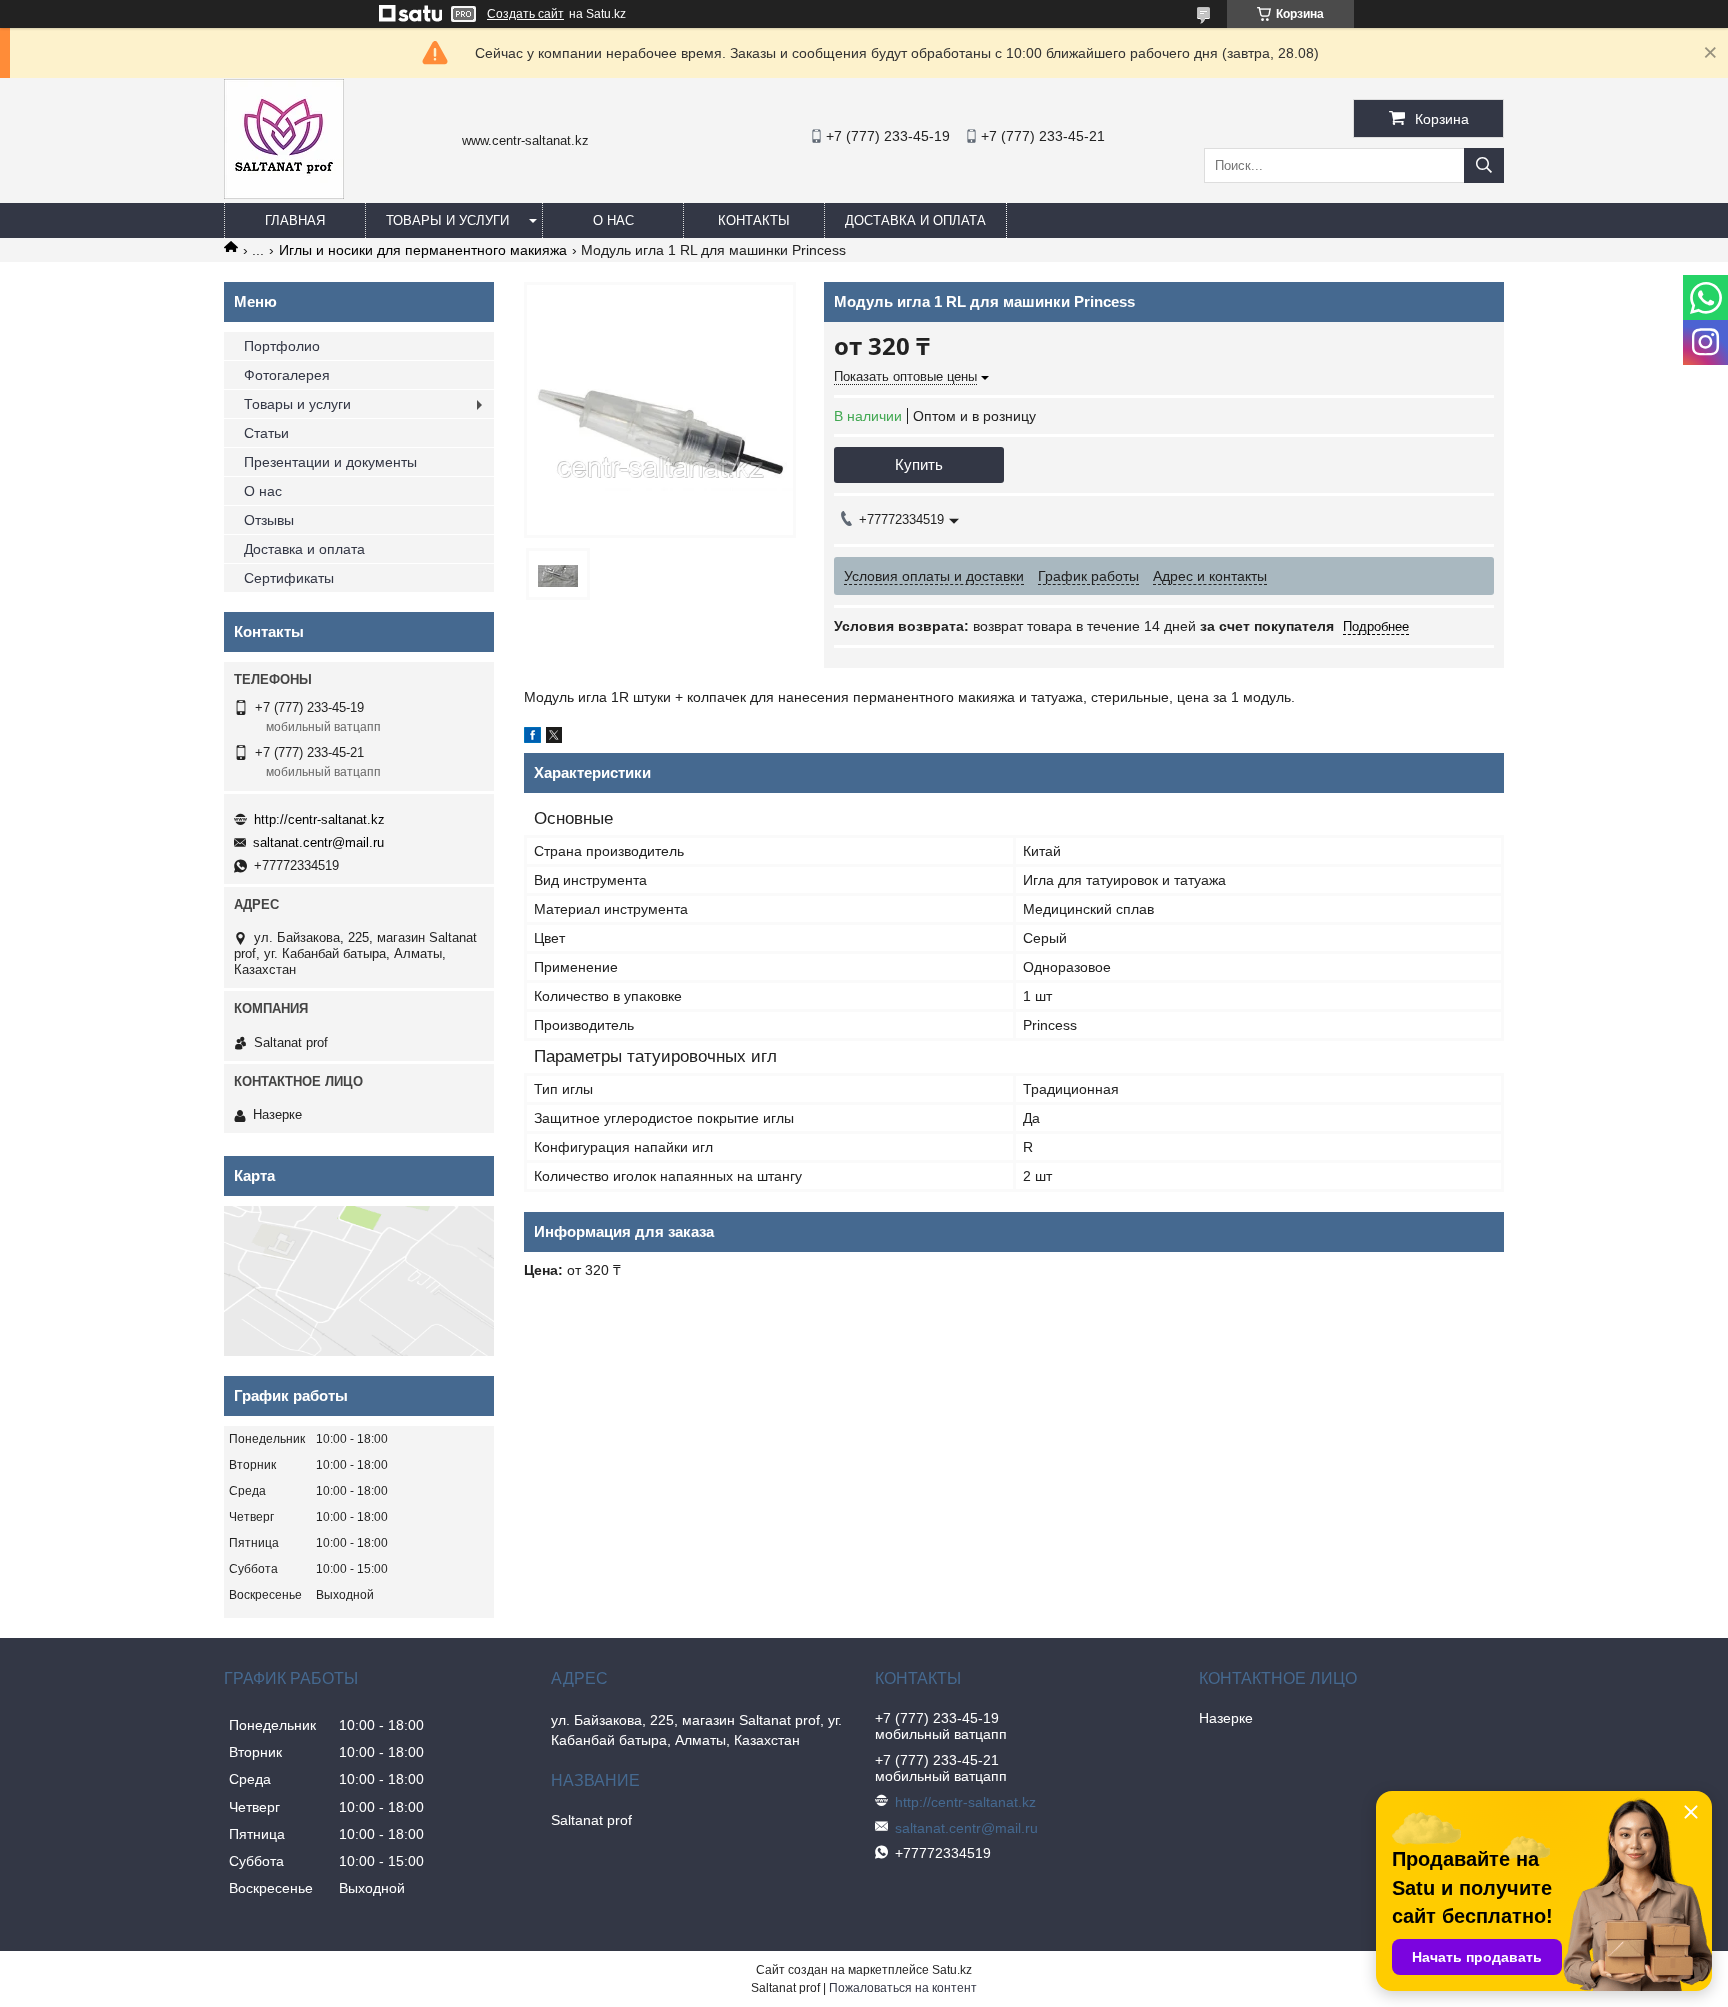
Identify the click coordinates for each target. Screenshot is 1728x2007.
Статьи (266, 433)
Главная (295, 220)
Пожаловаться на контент (903, 1988)
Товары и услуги (447, 220)
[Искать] (1484, 165)
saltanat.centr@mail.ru (318, 842)
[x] (554, 738)
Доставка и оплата (915, 220)
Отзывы (269, 520)
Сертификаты (289, 578)
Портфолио (282, 346)
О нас (613, 220)
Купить (919, 464)
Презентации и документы (330, 462)
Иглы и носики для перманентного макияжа (423, 250)
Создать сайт (525, 14)
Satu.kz (952, 1970)
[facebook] (532, 738)
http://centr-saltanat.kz (319, 819)
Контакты (754, 220)
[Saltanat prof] (284, 194)
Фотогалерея (287, 375)
